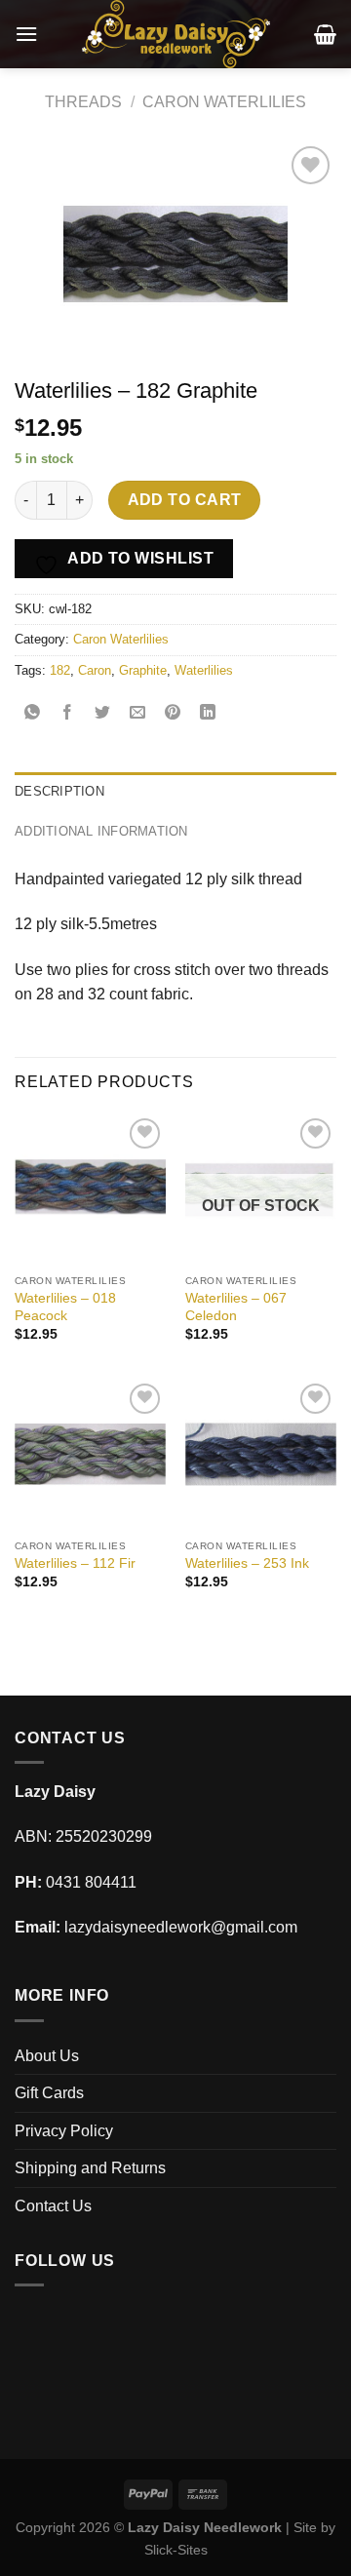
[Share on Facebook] (68, 714)
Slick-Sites (176, 2550)
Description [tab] (59, 791)
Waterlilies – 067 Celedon (236, 1307)
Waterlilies (204, 670)
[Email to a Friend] (138, 714)
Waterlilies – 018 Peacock (65, 1307)
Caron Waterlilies (224, 102)
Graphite (143, 670)
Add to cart (185, 500)
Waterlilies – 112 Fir (75, 1563)
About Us (47, 2056)
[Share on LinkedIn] (208, 714)
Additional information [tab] (101, 831)
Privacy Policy (64, 2131)
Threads (83, 102)
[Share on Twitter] (103, 714)
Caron (95, 670)
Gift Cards (49, 2093)
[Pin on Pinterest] (173, 714)
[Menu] (26, 34)
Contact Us (53, 2206)
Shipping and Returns (90, 2168)
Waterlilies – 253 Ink (247, 1563)
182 (60, 670)
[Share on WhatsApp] (33, 714)
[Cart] (325, 34)
